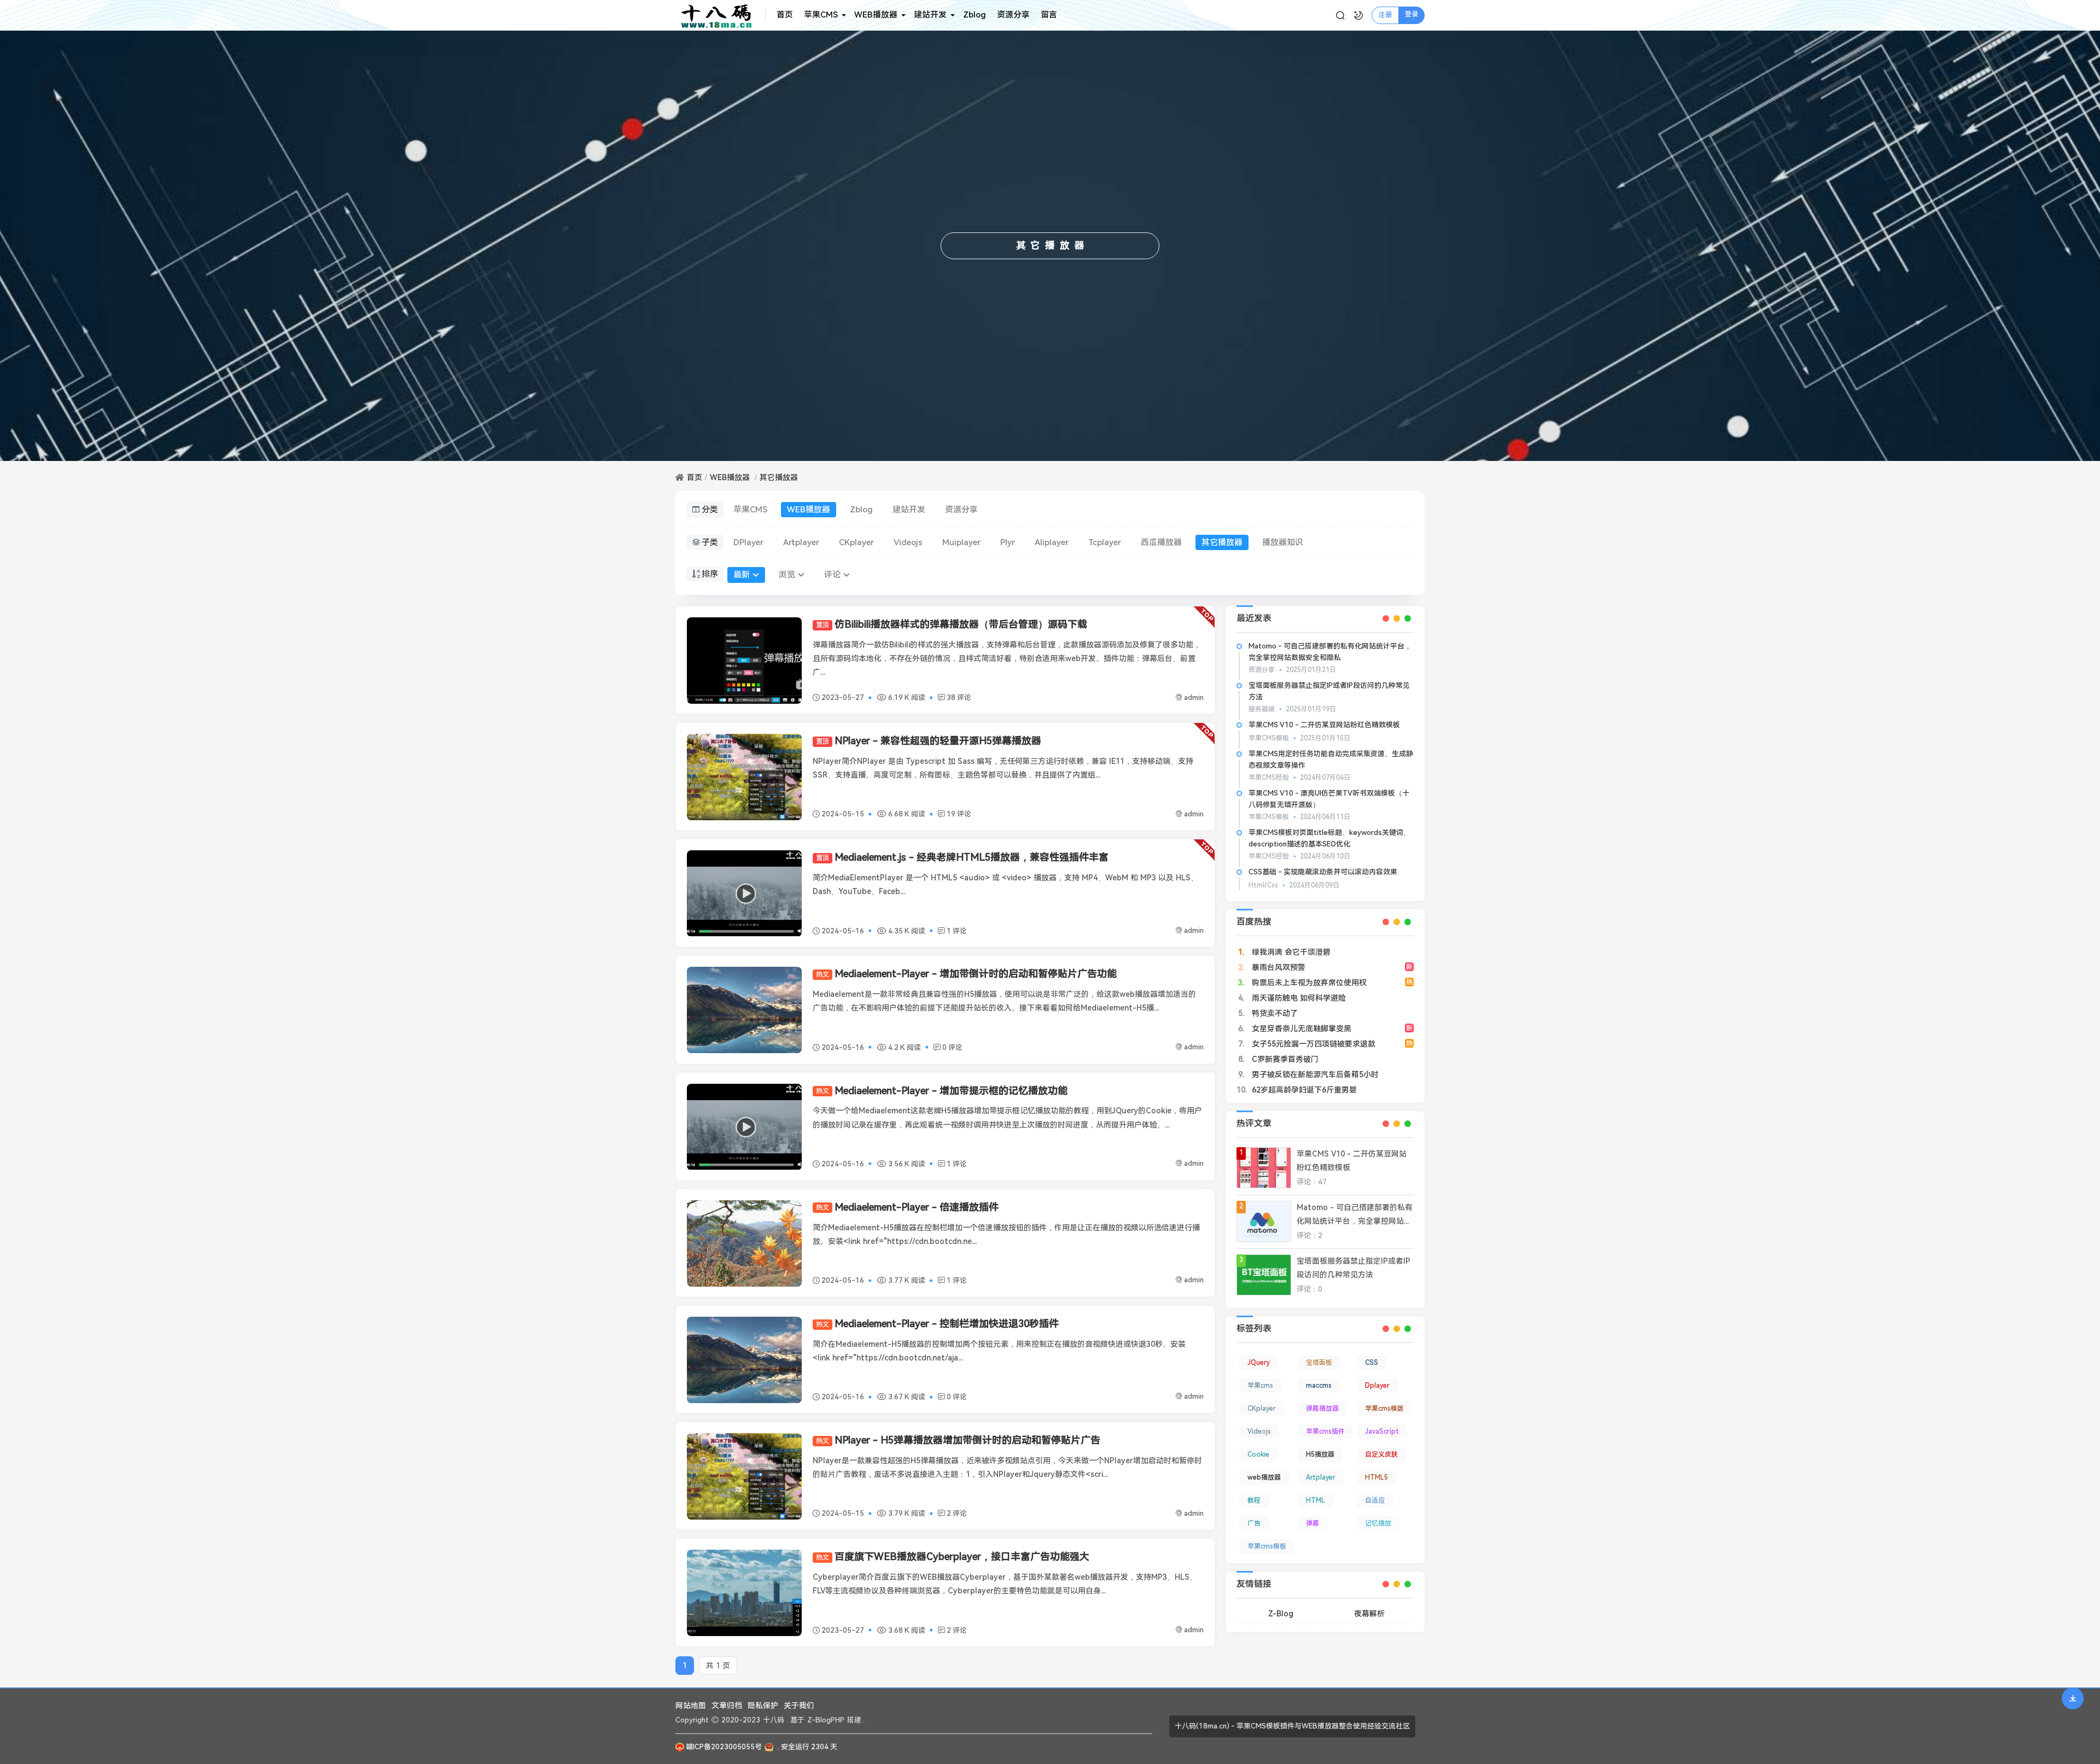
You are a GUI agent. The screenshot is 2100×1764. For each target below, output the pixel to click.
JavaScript (1382, 1432)
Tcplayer (1105, 542)
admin (1194, 697)
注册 (1385, 15)
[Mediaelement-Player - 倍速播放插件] (744, 1243)
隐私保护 (763, 1705)
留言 (1049, 15)
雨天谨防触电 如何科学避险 (1298, 998)
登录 (1411, 14)
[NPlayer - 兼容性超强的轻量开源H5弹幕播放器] (744, 777)
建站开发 (930, 15)
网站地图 (691, 1705)
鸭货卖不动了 (1274, 1013)
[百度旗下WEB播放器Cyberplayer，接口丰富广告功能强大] (744, 1593)
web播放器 (1264, 1477)
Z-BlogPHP (826, 1720)
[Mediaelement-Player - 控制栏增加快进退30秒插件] (744, 1360)
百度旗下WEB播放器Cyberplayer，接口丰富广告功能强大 (953, 1556)
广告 (1254, 1523)
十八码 (774, 1720)
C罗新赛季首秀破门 (1284, 1059)
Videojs (908, 542)
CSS (1372, 1363)
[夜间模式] (1358, 15)
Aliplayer (1052, 542)
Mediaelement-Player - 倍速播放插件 (907, 1207)
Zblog (975, 15)
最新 (742, 575)
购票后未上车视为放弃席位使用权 (1308, 983)
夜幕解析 (1369, 1614)
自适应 (1375, 1500)
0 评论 (952, 1047)
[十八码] (721, 15)
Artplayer (801, 542)
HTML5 (1376, 1477)
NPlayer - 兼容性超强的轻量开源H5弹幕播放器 (929, 741)
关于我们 (799, 1705)
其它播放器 (779, 477)
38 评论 (959, 697)
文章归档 (727, 1705)
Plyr (1008, 542)
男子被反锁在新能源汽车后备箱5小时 (1314, 1074)
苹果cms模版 (1384, 1409)
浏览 (787, 575)
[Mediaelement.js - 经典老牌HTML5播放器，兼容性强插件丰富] (744, 893)
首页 (785, 15)
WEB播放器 (876, 15)
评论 (832, 575)
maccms (1319, 1386)
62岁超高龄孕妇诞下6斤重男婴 (1303, 1090)
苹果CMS (821, 15)
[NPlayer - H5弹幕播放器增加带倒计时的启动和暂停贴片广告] (744, 1476)
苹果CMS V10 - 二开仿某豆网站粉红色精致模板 (1324, 725)
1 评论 (957, 931)
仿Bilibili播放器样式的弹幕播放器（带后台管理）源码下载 (952, 624)
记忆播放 (1378, 1523)
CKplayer (856, 542)
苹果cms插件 (1325, 1432)
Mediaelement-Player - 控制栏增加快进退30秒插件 (937, 1324)
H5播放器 (1320, 1455)
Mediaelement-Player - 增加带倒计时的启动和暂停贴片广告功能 (966, 974)
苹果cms (1260, 1386)
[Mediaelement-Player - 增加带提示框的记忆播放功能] (744, 1127)
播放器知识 (1283, 542)
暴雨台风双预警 (1277, 967)
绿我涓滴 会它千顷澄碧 (1290, 952)
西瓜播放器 (1161, 542)
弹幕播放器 (1322, 1409)
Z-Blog (1281, 1614)
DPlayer (748, 542)
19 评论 (959, 814)
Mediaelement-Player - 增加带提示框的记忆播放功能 (942, 1091)
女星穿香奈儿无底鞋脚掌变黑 (1300, 1029)
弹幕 (1312, 1523)
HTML (1316, 1500)
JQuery (1259, 1363)
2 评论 (957, 1513)
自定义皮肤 (1381, 1455)
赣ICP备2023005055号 (724, 1747)
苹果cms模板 (1267, 1546)
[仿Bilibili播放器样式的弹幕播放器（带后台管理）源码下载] (744, 661)
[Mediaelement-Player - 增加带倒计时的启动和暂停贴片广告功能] (744, 1010)
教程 (1254, 1500)
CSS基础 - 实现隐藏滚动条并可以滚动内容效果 (1323, 872)
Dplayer (1377, 1386)
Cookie (1258, 1455)
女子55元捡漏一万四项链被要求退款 (1312, 1044)
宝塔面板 (1319, 1363)
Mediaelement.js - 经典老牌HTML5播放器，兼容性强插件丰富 (962, 857)
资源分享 (1013, 15)
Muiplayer (961, 542)
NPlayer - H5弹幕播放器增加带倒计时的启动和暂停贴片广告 (958, 1440)
